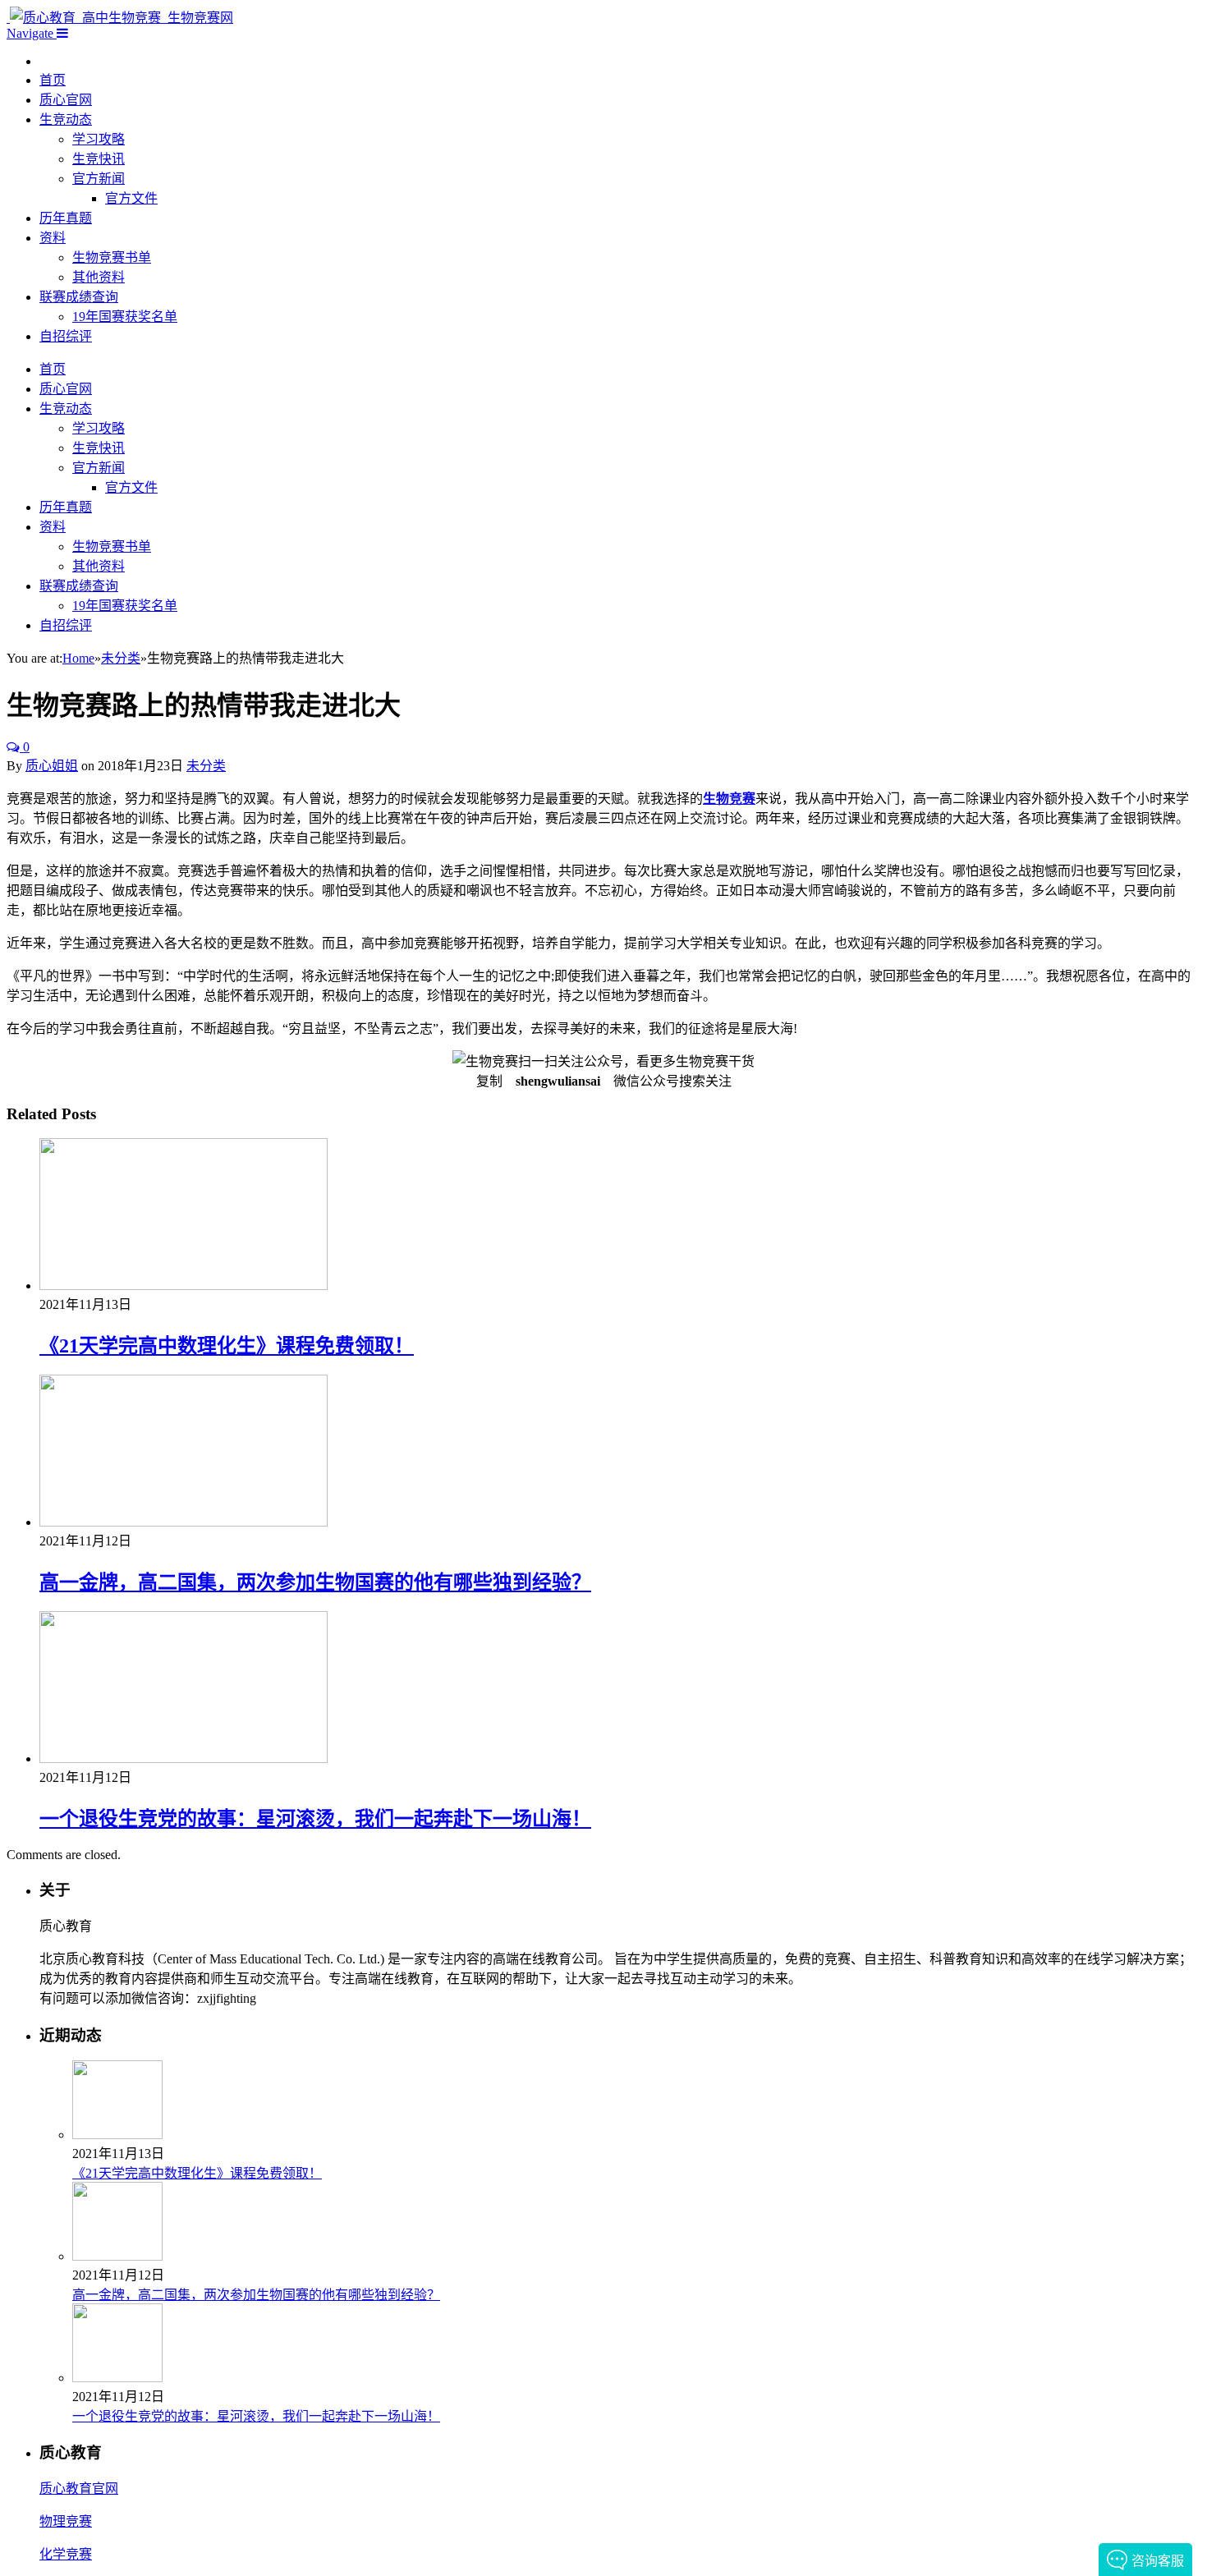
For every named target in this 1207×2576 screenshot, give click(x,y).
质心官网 (66, 100)
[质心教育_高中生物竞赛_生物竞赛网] (120, 18)
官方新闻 (99, 179)
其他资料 (99, 277)
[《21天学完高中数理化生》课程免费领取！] (184, 1286)
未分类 (206, 766)
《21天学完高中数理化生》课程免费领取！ (227, 1346)
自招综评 (66, 336)
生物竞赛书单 (112, 257)
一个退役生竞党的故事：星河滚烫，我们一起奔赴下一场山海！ (315, 1819)
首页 (53, 80)
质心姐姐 (52, 766)
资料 (53, 238)
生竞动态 (66, 119)
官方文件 (131, 198)
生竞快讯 (99, 159)
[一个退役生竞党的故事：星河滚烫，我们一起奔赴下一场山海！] (184, 1759)
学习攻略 (99, 139)
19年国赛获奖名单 (125, 317)
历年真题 (66, 218)
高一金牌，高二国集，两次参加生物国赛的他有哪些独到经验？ (315, 1582)
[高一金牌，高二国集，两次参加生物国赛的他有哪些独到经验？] (184, 1522)
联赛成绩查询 (79, 297)
